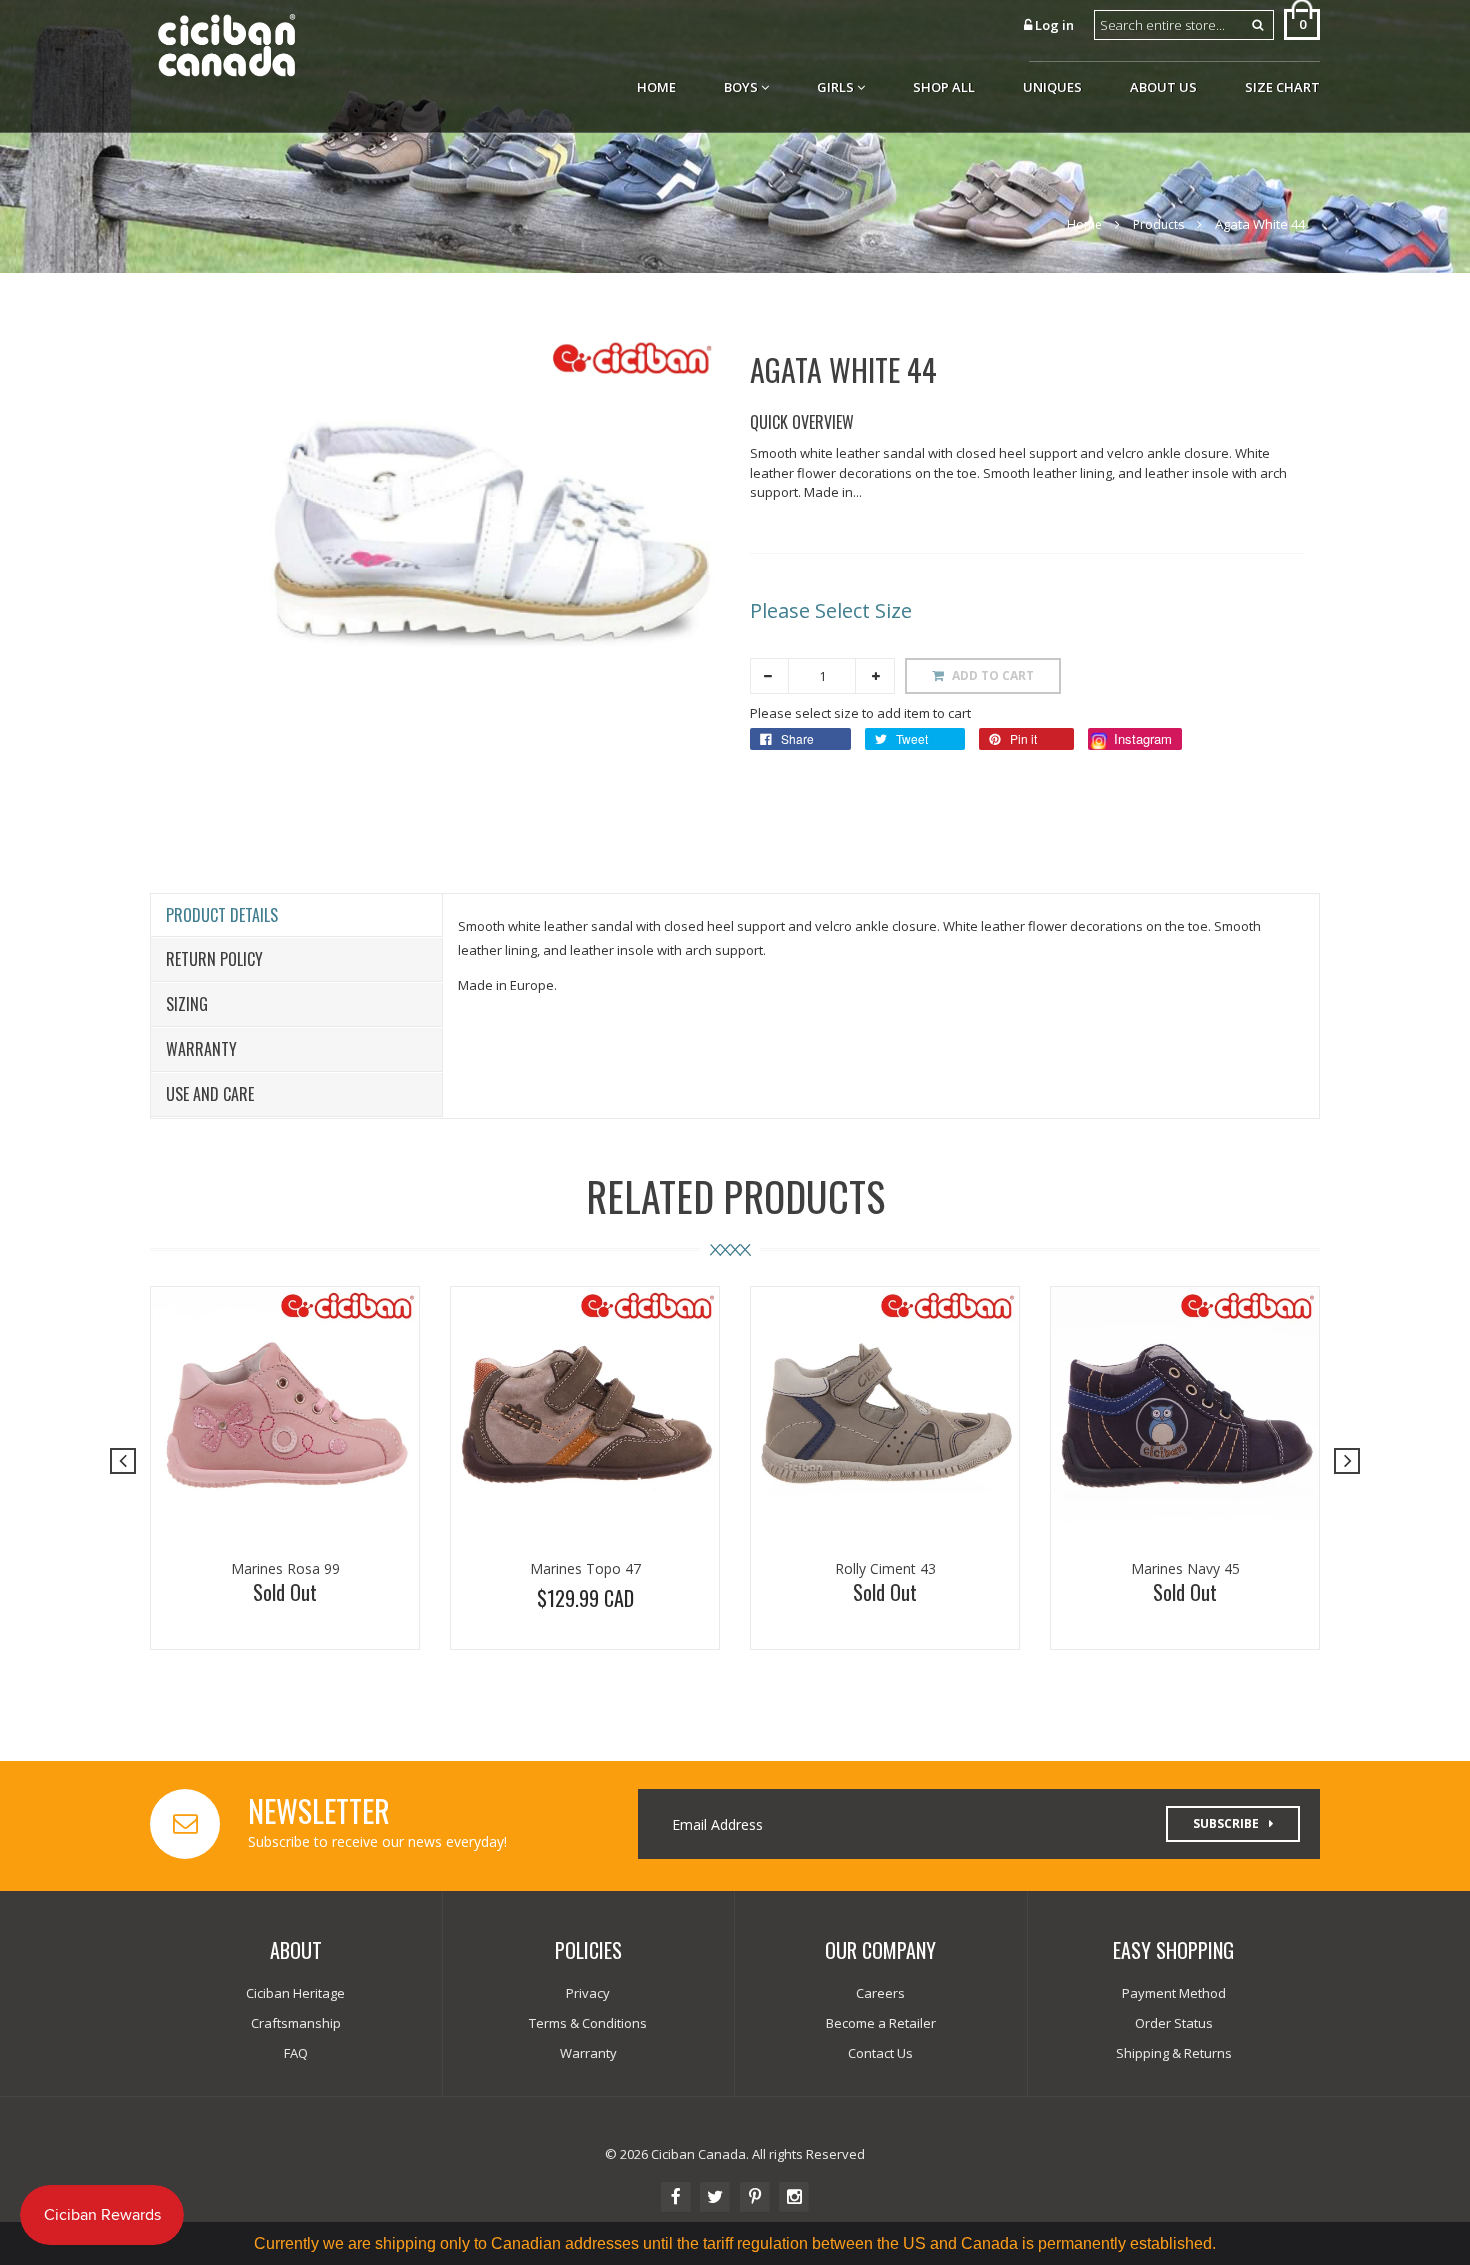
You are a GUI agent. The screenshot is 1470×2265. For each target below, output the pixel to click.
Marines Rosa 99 (285, 1568)
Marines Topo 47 (585, 1568)
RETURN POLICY (214, 959)
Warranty (201, 1049)
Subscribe (1226, 1823)
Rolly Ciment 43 (885, 1568)
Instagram (1141, 738)
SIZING (187, 1004)
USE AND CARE (210, 1094)
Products (1158, 224)
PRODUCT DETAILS (222, 915)
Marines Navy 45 (1185, 1568)
